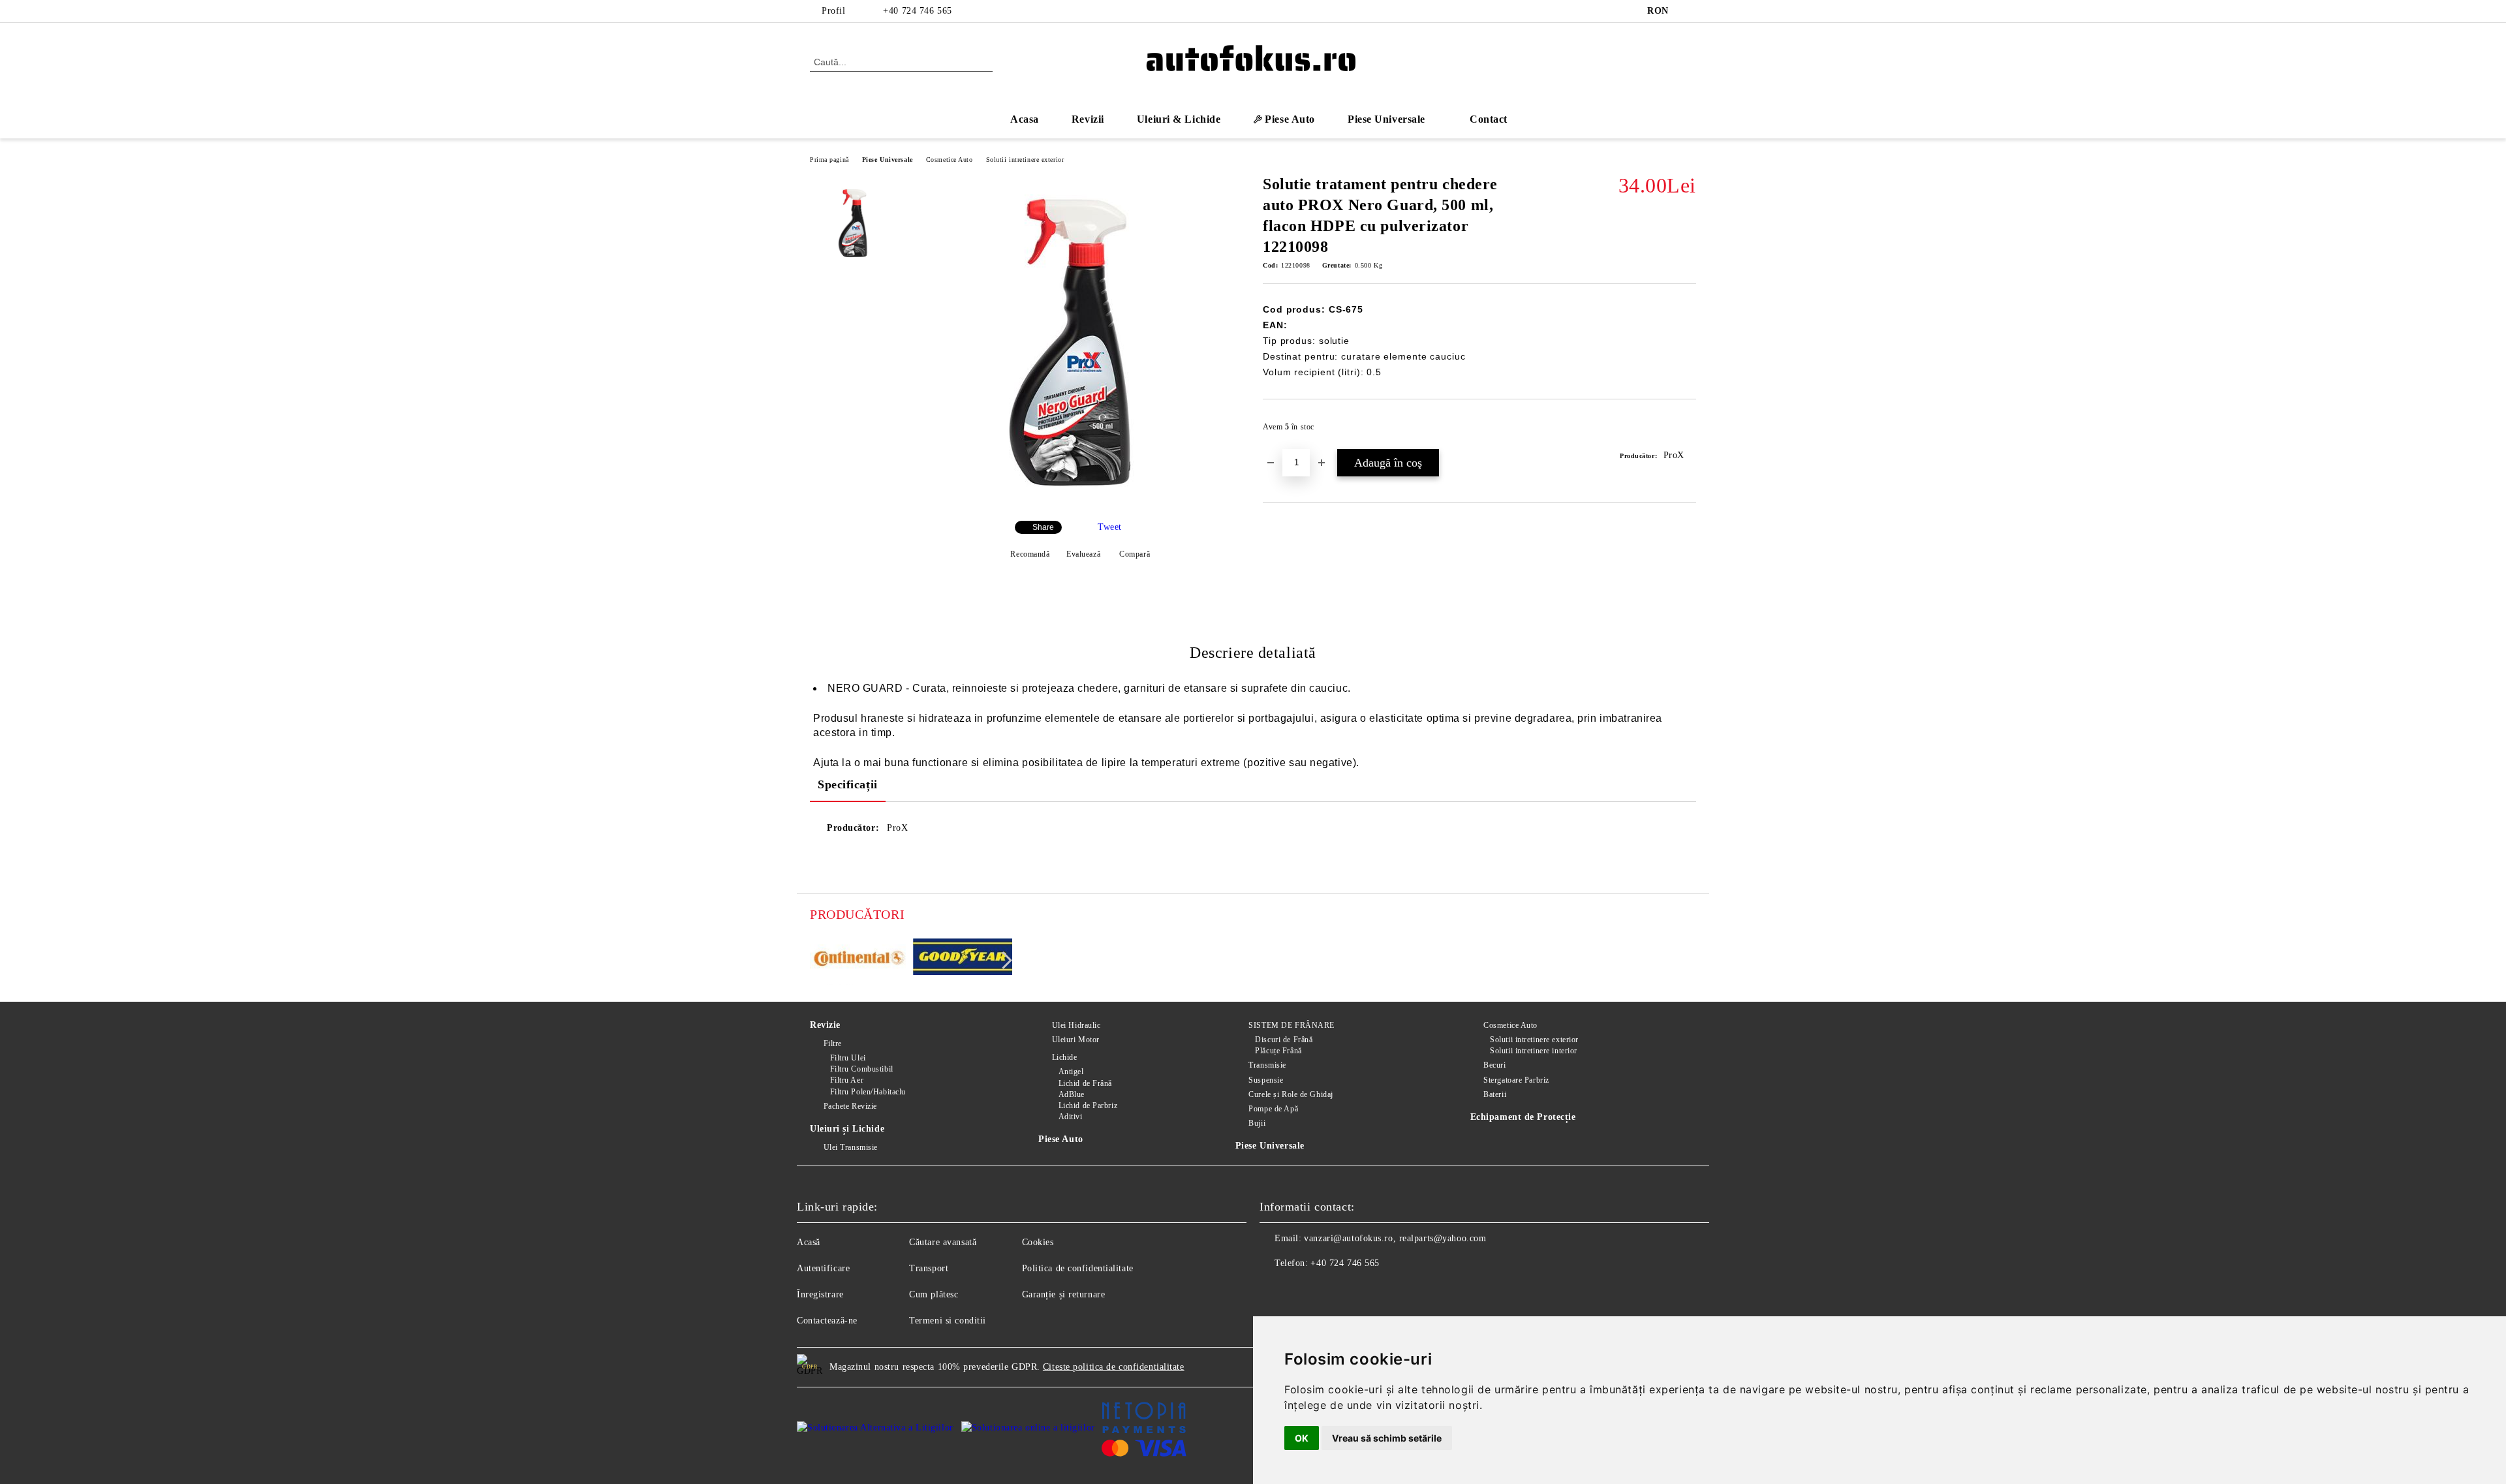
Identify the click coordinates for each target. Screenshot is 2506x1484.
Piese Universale (888, 160)
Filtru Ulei (848, 1058)
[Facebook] (1689, 11)
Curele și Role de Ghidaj (1291, 1094)
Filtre (833, 1043)
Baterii (1495, 1094)
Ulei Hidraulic (1076, 1025)
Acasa (1025, 119)
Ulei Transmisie (851, 1147)
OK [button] (1302, 1438)
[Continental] (860, 959)
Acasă (809, 1242)
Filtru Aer (847, 1080)
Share (1043, 527)
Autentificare (823, 1268)
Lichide (1064, 1057)
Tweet (1110, 527)
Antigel (1071, 1072)
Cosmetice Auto (950, 160)
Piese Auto (1061, 1139)
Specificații (848, 784)
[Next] (1003, 960)
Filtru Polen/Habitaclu (868, 1092)
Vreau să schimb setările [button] (1387, 1438)
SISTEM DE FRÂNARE (1292, 1025)
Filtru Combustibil (862, 1069)
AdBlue (1072, 1094)
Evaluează (1083, 554)
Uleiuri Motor (1076, 1040)
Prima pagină (829, 160)
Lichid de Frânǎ (1085, 1083)
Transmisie (1267, 1065)
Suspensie (1266, 1080)
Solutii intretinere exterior (1025, 160)
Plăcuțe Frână (1278, 1051)
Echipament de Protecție (1523, 1117)
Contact (1489, 119)
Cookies (1038, 1242)
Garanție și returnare (1064, 1294)
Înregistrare (820, 1294)
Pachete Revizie (850, 1106)
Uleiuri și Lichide (847, 1129)
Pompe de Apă (1273, 1109)
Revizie (825, 1025)
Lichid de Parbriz (1088, 1105)
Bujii (1257, 1123)
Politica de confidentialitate (1078, 1268)
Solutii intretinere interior (1534, 1051)
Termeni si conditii (948, 1321)
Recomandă (1030, 554)
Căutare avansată (943, 1242)
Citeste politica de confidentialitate (1114, 1367)
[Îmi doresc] (1687, 431)
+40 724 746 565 (917, 11)
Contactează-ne (827, 1321)
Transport (929, 1268)
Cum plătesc (934, 1294)
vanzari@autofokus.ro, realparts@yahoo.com (1395, 1238)
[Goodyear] (963, 959)
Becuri (1494, 1065)
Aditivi (1070, 1117)
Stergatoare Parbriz (1516, 1080)
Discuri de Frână (1284, 1040)
